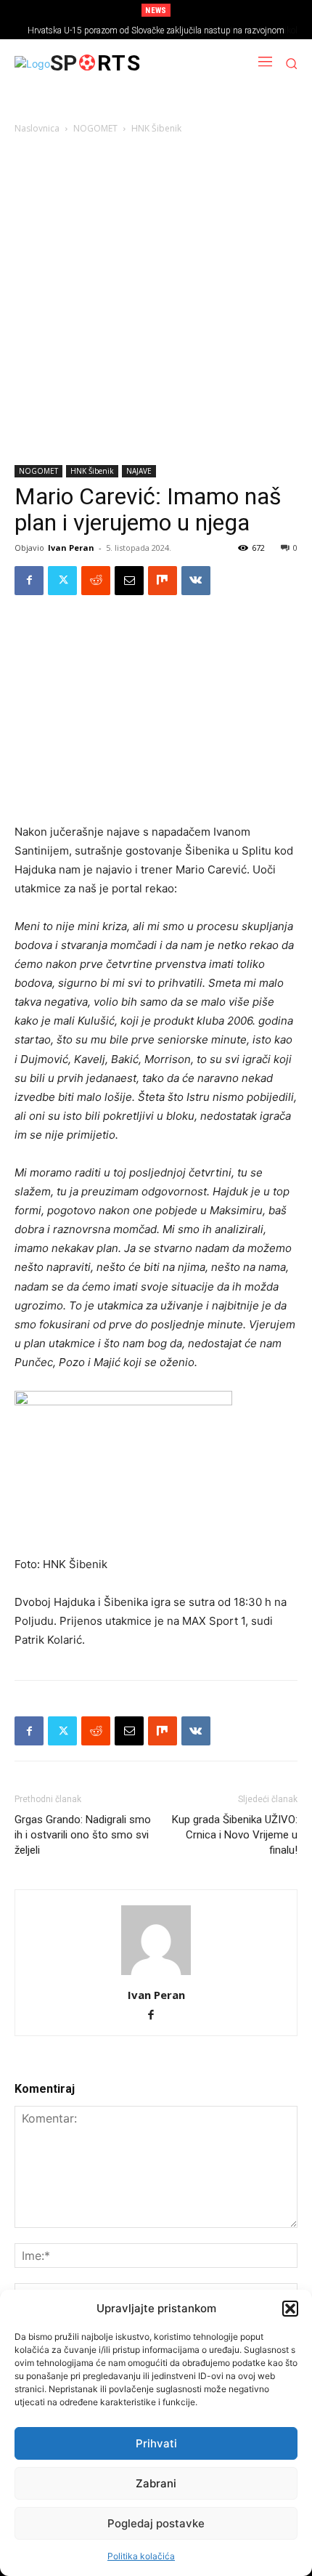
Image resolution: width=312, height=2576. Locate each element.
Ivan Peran (71, 548)
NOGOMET (95, 128)
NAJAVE (139, 471)
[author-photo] (156, 1975)
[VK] (196, 581)
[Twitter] (62, 581)
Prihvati (156, 2443)
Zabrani (156, 2483)
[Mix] (163, 581)
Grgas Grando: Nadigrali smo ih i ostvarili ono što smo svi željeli (83, 1835)
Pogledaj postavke (156, 2523)
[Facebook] (29, 581)
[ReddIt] (96, 581)
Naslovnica (37, 128)
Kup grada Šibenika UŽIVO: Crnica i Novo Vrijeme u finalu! (235, 1835)
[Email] (129, 581)
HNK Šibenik (156, 128)
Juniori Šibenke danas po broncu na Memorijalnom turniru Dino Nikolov (164, 31)
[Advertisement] (156, 302)
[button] (290, 2309)
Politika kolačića (141, 2556)
